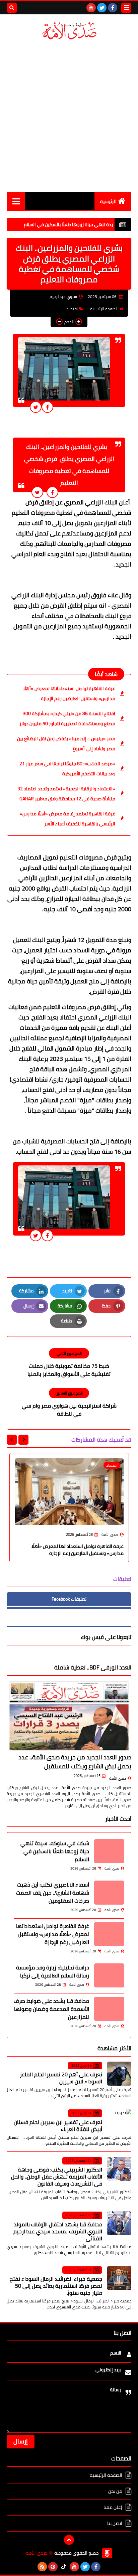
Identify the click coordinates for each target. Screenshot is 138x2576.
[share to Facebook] (47, 407)
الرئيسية (108, 201)
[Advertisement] (69, 116)
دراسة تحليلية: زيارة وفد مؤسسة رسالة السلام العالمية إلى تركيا (53, 1971)
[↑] (69, 2540)
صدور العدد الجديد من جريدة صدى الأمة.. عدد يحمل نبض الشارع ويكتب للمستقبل (75, 1762)
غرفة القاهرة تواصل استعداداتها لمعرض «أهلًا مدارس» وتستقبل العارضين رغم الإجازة (69, 693)
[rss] (42, 2567)
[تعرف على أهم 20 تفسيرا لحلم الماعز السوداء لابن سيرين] (119, 2074)
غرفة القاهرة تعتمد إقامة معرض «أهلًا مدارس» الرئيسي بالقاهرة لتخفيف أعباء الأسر (67, 819)
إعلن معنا (113, 2507)
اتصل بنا (115, 2523)
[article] (69, 1363)
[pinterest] (53, 2567)
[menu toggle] (126, 8)
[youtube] (91, 8)
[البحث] (12, 8)
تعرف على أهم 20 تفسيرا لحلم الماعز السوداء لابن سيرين (61, 2078)
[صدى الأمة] (69, 31)
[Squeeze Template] (107, 2553)
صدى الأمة (118, 1778)
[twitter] (102, 8)
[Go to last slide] (23, 1440)
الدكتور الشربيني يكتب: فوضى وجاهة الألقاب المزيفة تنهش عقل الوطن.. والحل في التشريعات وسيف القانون (57, 2177)
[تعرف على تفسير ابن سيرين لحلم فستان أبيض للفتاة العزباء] (119, 2121)
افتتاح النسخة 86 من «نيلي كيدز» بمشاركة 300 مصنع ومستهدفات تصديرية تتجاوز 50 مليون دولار (67, 718)
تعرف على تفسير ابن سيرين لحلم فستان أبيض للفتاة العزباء (58, 2126)
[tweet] (36, 407)
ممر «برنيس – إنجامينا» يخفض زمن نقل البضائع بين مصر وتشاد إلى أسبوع (66, 744)
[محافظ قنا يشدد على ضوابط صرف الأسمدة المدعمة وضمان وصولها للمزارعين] (109, 2009)
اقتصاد (72, 309)
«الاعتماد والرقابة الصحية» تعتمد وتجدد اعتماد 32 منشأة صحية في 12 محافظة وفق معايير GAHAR (66, 794)
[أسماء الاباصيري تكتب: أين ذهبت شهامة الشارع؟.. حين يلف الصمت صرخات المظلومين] (109, 1893)
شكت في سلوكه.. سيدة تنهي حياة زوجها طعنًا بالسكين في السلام (55, 1851)
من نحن (115, 2491)
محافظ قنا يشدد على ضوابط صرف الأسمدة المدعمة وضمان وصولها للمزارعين (51, 2009)
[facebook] (113, 8)
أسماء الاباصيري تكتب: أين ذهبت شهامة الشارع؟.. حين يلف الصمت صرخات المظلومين (53, 1893)
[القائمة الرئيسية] (16, 201)
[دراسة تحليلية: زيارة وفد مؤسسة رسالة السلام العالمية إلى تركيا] (109, 1975)
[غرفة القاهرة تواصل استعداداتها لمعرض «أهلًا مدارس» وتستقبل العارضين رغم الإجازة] (109, 1934)
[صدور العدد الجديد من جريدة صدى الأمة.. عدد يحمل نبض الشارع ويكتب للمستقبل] (69, 1716)
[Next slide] (12, 1440)
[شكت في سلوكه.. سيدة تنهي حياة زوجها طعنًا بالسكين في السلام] (109, 1851)
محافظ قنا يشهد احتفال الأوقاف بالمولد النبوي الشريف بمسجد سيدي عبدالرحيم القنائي (58, 2231)
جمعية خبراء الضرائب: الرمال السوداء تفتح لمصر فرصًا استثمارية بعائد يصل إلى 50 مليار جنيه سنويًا (56, 2286)
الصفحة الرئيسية (104, 309)
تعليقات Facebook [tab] (69, 1599)
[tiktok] (64, 2567)
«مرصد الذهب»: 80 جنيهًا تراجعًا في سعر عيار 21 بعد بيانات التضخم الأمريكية (67, 769)
